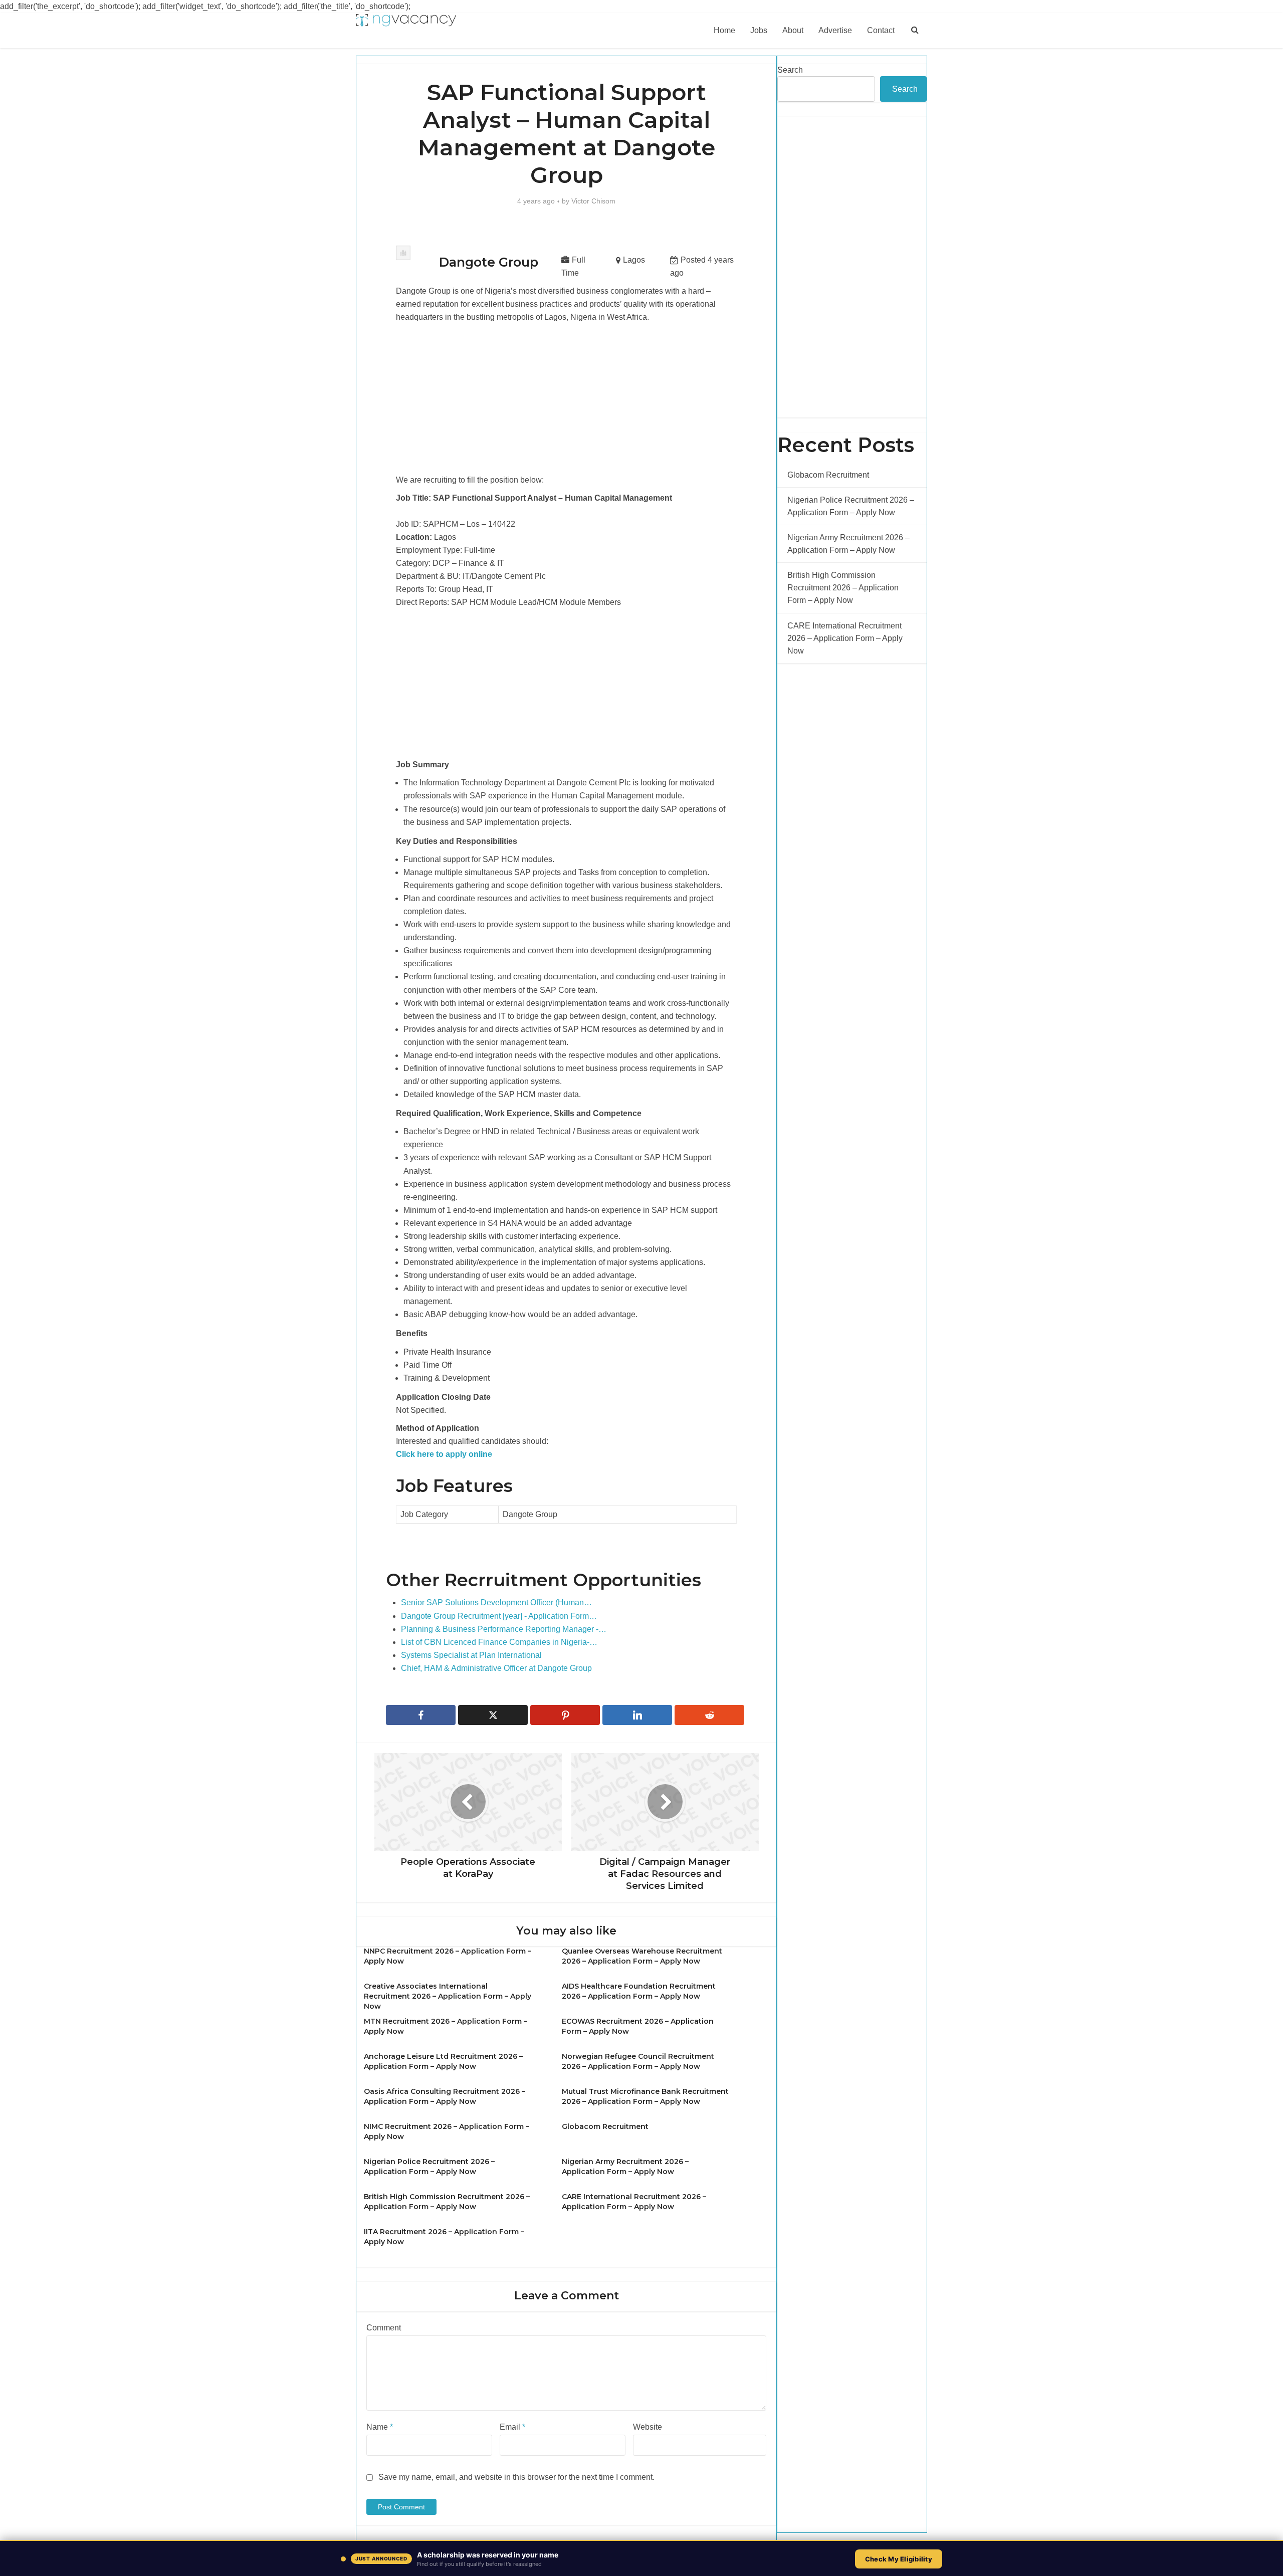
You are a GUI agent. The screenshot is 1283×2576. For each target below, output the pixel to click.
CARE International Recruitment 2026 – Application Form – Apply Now (845, 638)
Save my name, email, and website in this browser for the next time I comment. (516, 2477)
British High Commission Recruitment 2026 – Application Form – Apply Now (843, 588)
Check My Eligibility (899, 2559)
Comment (384, 2328)
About (793, 30)
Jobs (759, 30)
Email (512, 2427)
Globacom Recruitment (605, 2126)
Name (380, 2427)
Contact (881, 30)
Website (648, 2427)
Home (724, 30)
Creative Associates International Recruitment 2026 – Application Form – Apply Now (448, 1996)
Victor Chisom (593, 201)
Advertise (835, 30)
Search (790, 70)
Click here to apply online (444, 1454)
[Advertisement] (566, 399)
